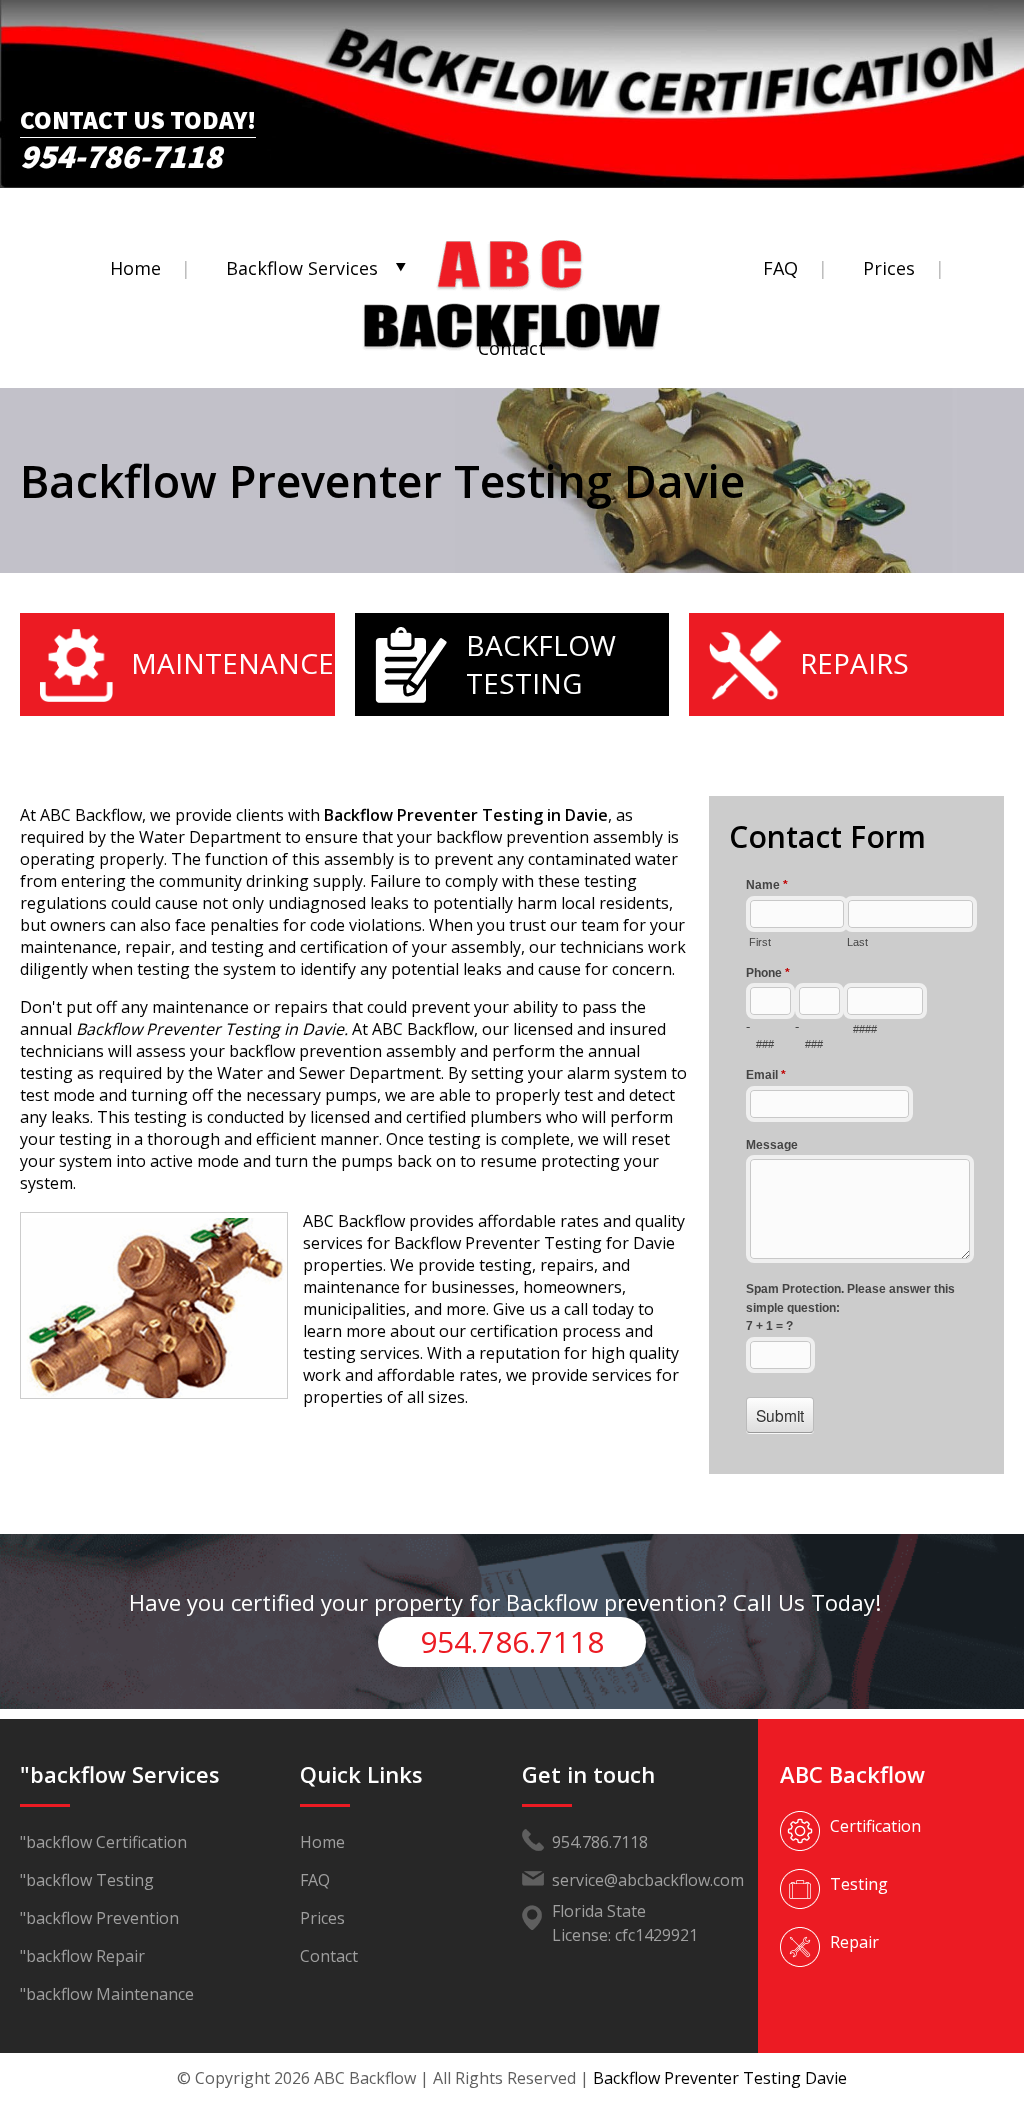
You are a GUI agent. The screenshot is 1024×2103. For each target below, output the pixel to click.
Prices (889, 268)
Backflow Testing (541, 664)
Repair (854, 1942)
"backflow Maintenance (107, 1994)
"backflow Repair (82, 1956)
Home (135, 268)
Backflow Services (302, 268)
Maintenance (232, 663)
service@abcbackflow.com (648, 1880)
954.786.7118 (512, 1641)
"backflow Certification (103, 1842)
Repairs (854, 663)
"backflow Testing (87, 1880)
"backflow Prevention (99, 1918)
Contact (512, 348)
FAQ (780, 268)
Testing (859, 1884)
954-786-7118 (121, 151)
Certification (875, 1826)
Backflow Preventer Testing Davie (720, 2078)
